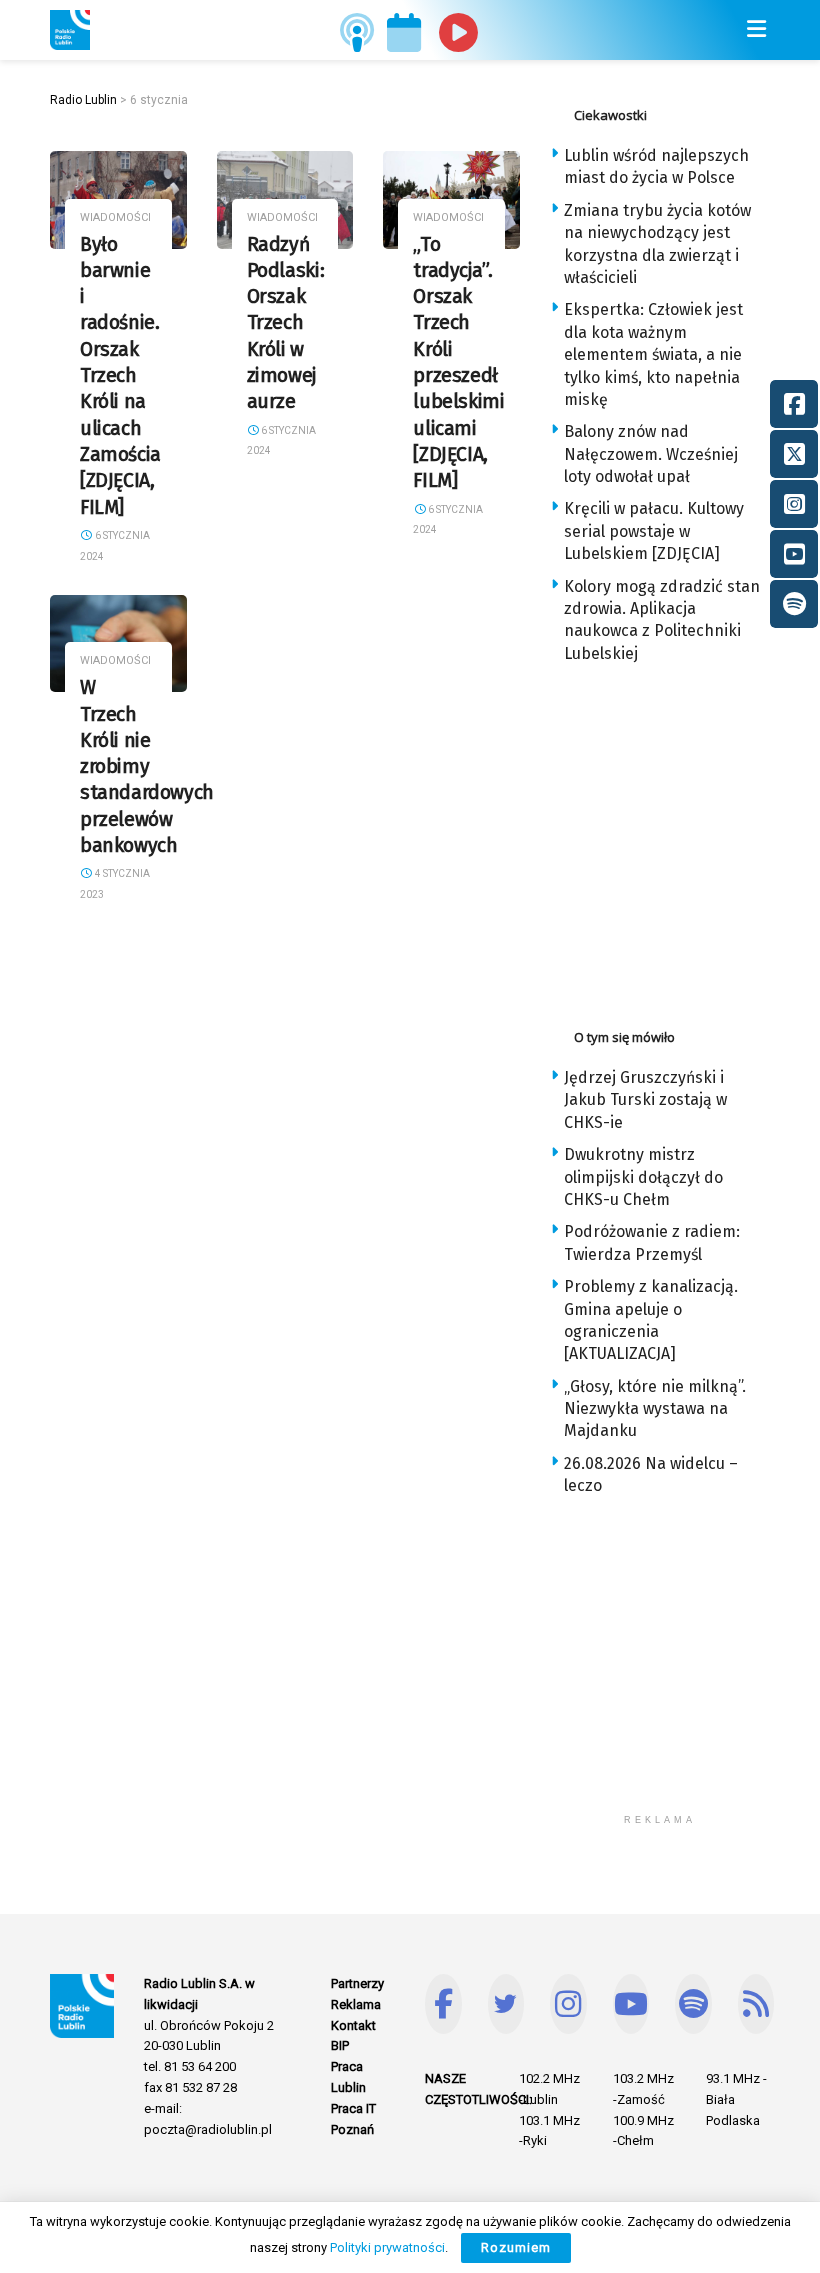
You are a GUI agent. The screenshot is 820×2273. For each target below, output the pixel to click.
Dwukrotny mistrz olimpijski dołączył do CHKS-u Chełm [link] (643, 1177)
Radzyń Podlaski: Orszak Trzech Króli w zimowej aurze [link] (286, 323)
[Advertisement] (685, 840)
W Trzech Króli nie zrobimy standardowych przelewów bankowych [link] (147, 766)
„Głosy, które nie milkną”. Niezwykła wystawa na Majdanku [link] (655, 1409)
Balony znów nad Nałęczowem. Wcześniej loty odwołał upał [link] (651, 454)
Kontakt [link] (353, 2025)
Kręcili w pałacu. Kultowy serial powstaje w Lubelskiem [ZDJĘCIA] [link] (654, 531)
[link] (70, 30)
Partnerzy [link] (357, 1983)
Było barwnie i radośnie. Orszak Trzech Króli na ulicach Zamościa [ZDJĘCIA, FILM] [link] (120, 376)
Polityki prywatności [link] (387, 2247)
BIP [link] (340, 2045)
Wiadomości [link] (115, 217)
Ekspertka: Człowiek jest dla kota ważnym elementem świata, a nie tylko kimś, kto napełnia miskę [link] (653, 354)
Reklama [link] (356, 2004)
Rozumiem (516, 2247)
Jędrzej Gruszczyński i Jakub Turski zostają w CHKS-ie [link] (645, 1100)
